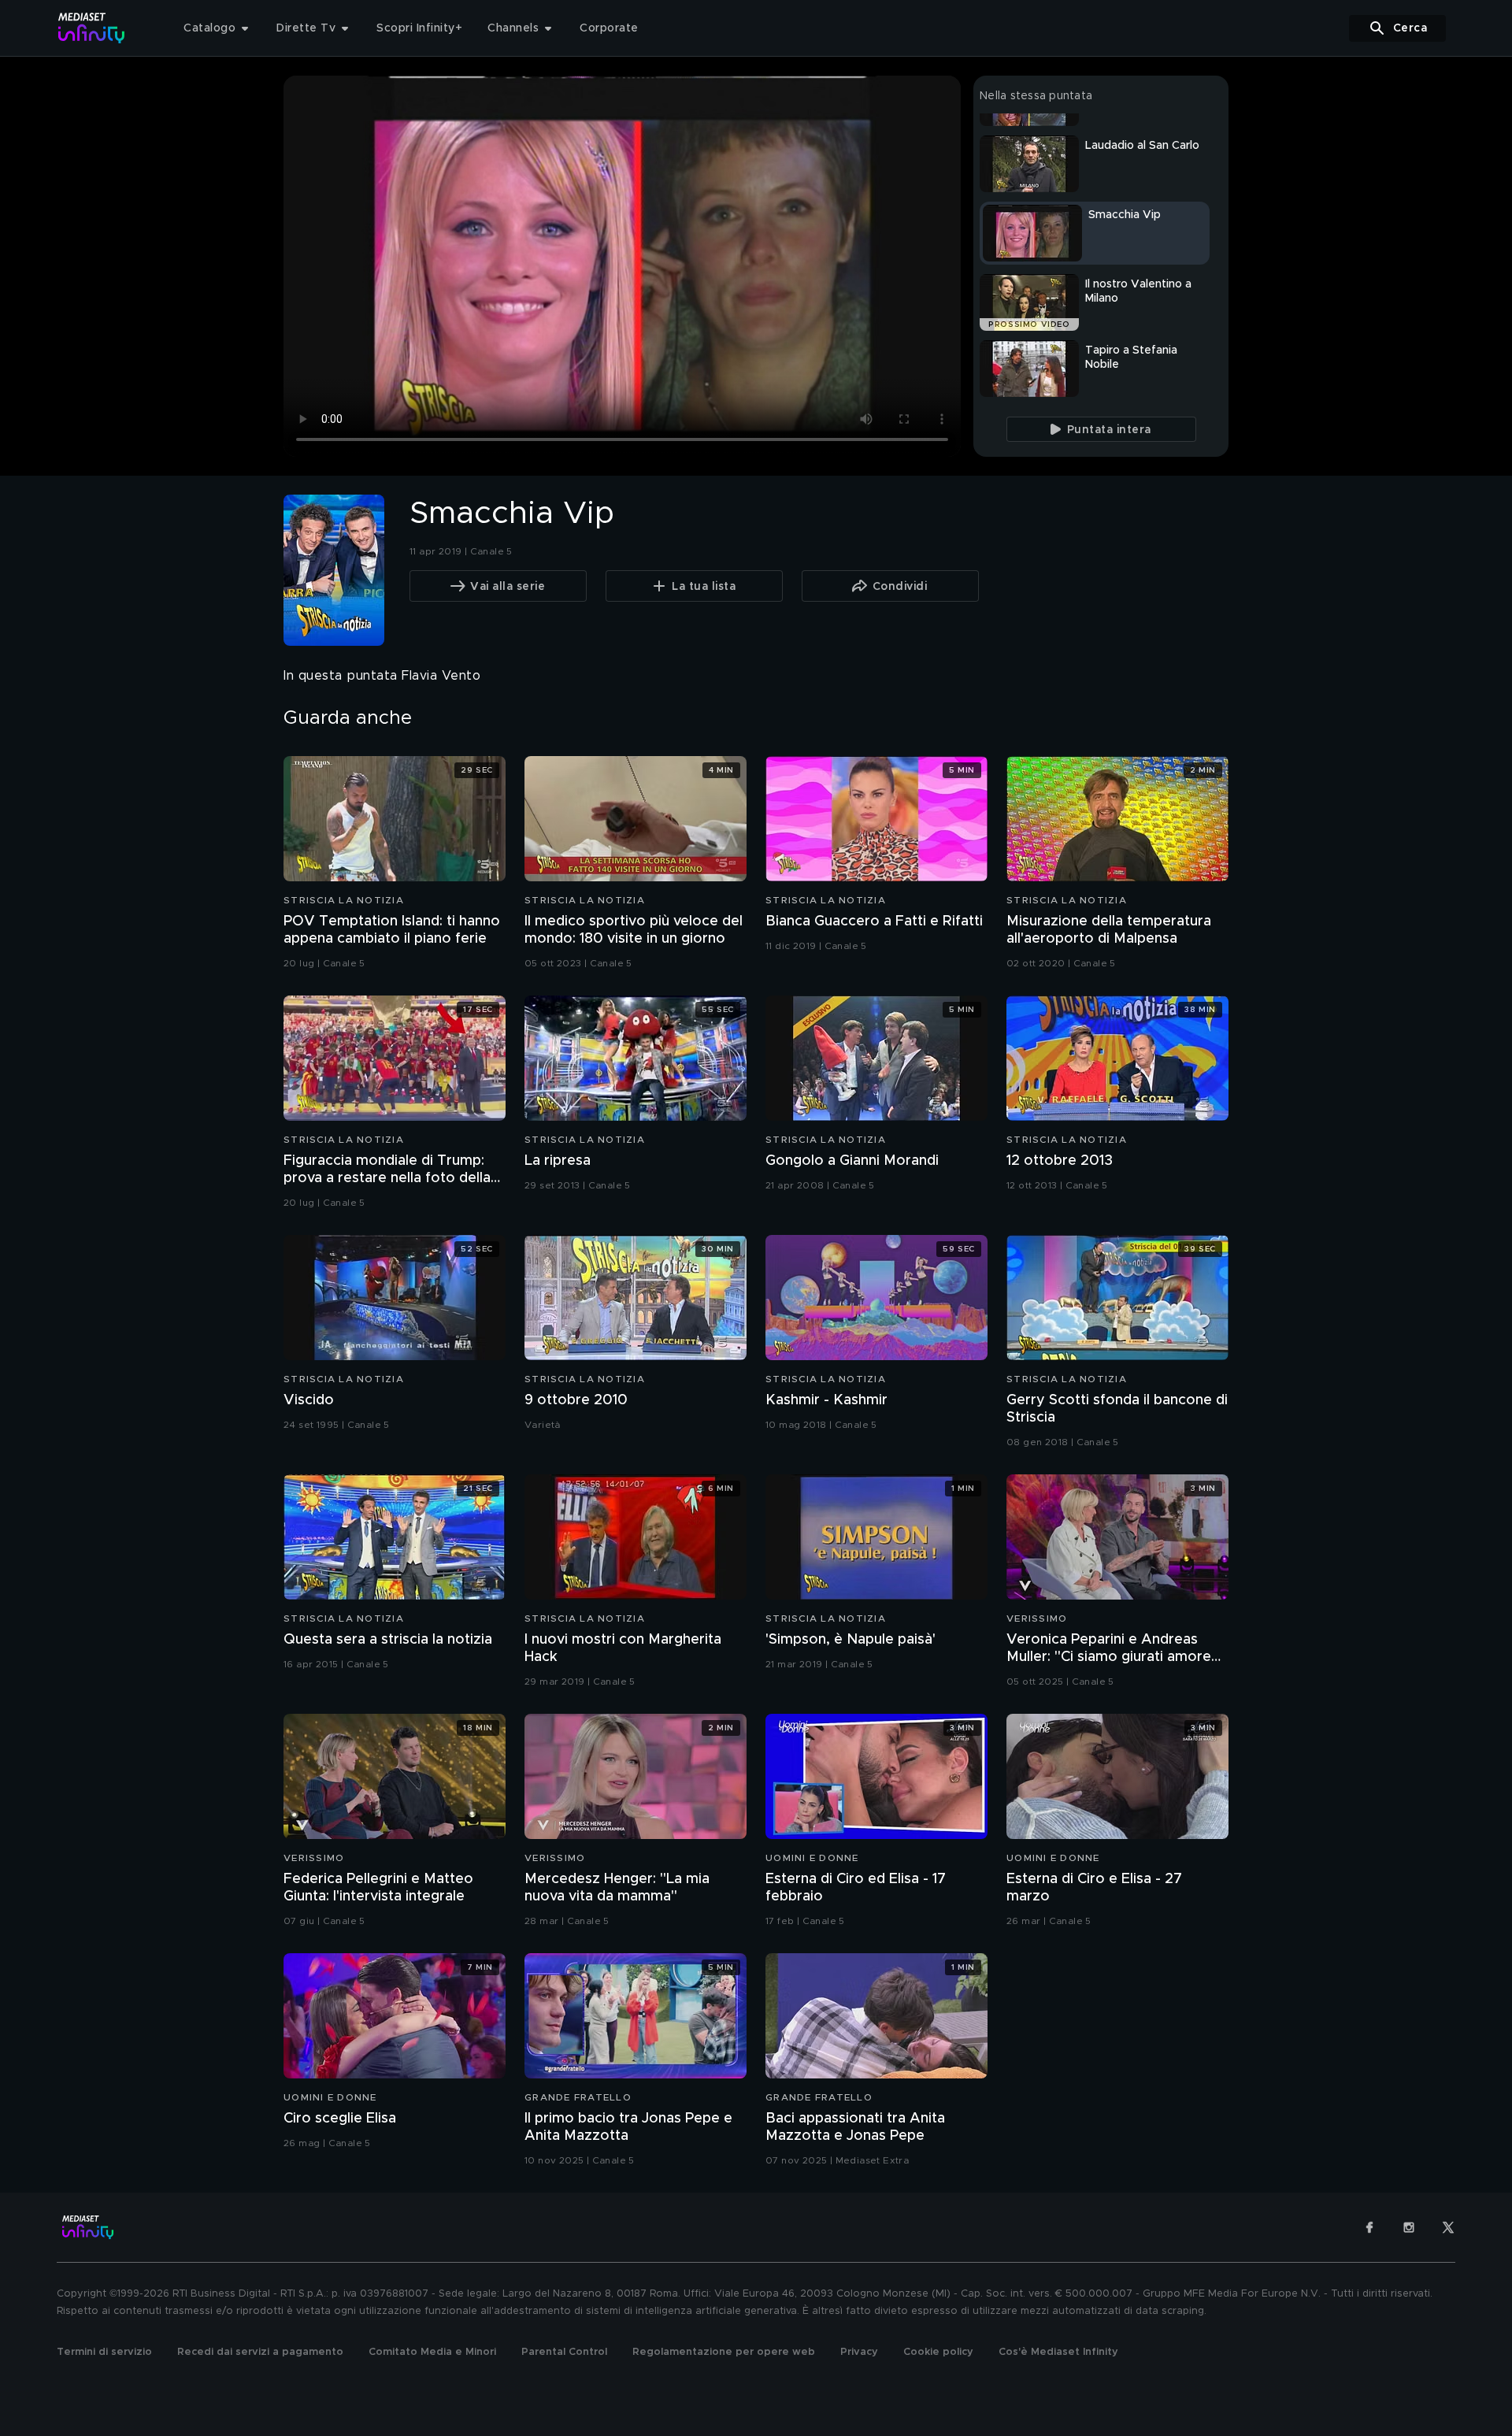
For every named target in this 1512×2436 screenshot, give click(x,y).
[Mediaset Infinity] (92, 28)
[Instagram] (1409, 2227)
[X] (1448, 2227)
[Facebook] (1369, 2227)
